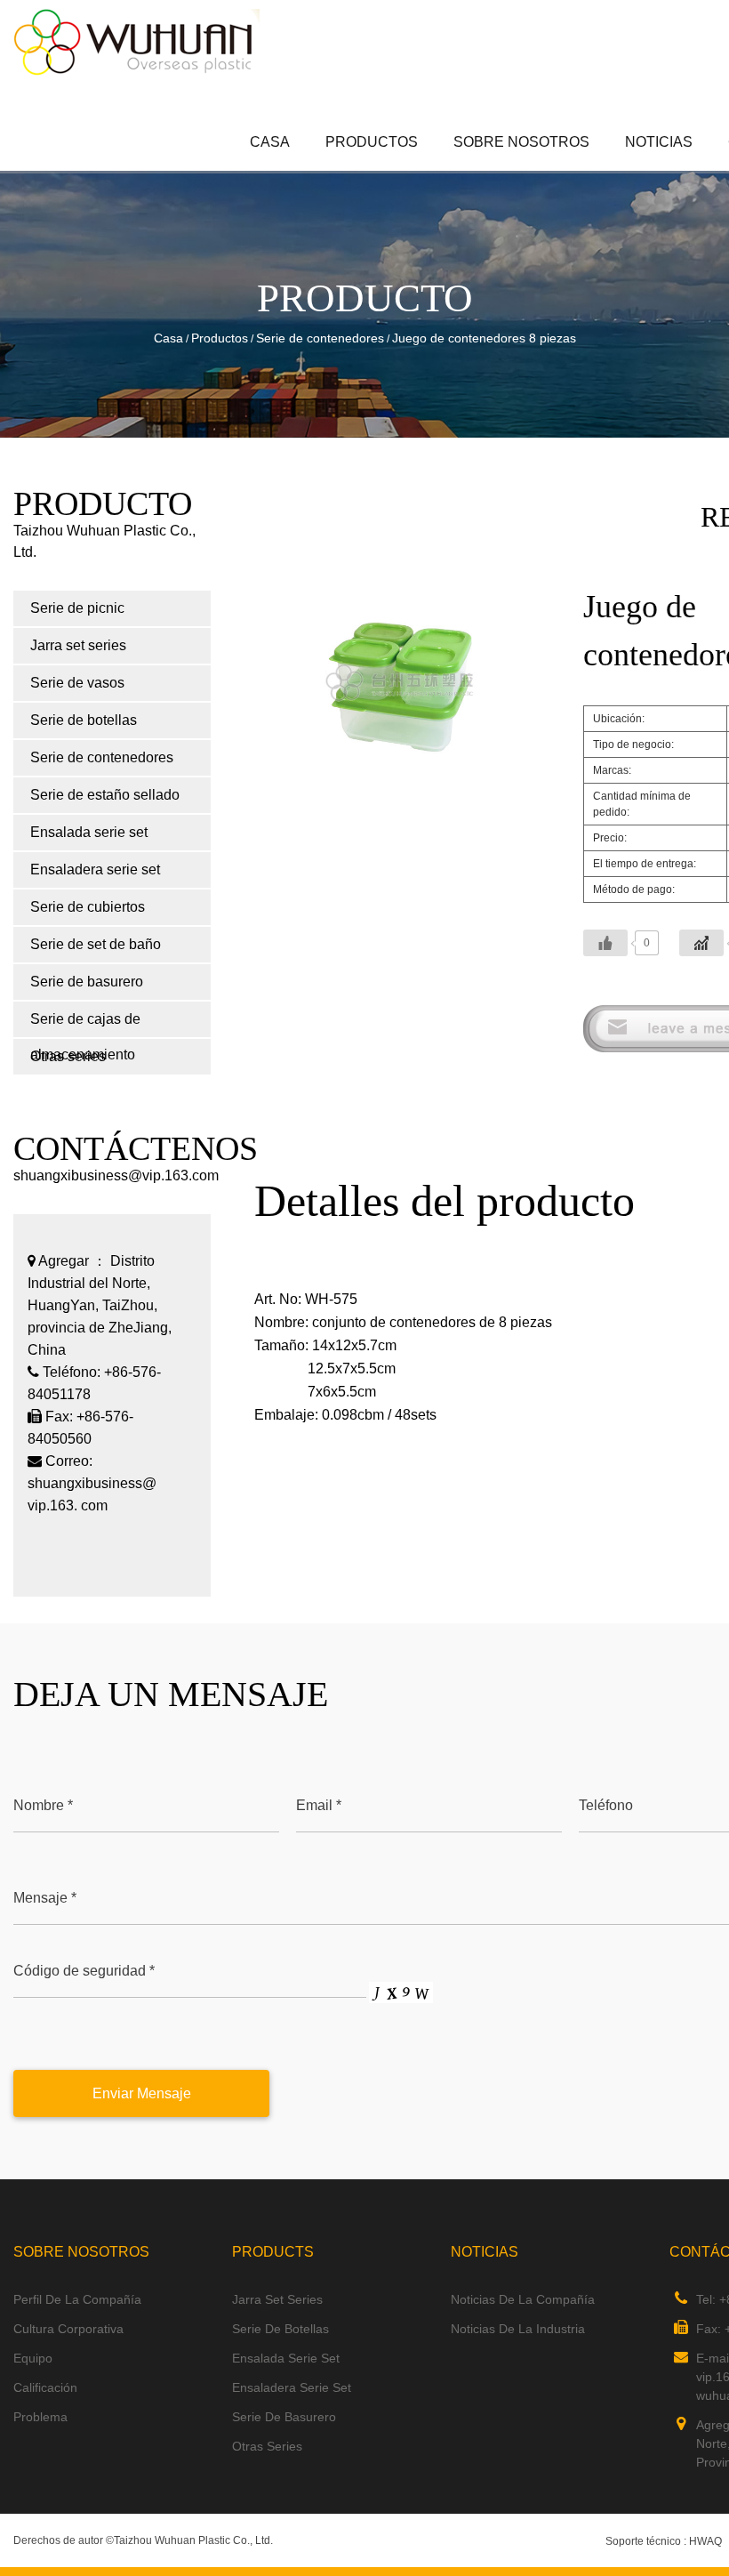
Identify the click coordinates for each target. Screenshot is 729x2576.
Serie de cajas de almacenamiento (85, 1024)
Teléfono (606, 1805)
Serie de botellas (84, 720)
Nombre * (43, 1805)
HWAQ (705, 2541)
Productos (372, 142)
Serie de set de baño (96, 944)
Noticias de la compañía (523, 2299)
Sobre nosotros (521, 142)
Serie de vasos (77, 683)
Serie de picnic (405, 170)
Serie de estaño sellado (105, 795)
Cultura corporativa (68, 2329)
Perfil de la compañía (77, 2299)
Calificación (45, 2387)
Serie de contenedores (320, 338)
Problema (40, 2417)
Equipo (33, 2358)
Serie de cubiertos (88, 907)
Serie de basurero (87, 982)
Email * (319, 1805)
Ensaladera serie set (95, 869)
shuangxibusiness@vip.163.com (116, 1175)
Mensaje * (45, 1898)
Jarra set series (403, 168)
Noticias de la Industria (518, 2329)
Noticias (659, 142)
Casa (270, 142)
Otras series (267, 2446)
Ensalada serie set (89, 832)
